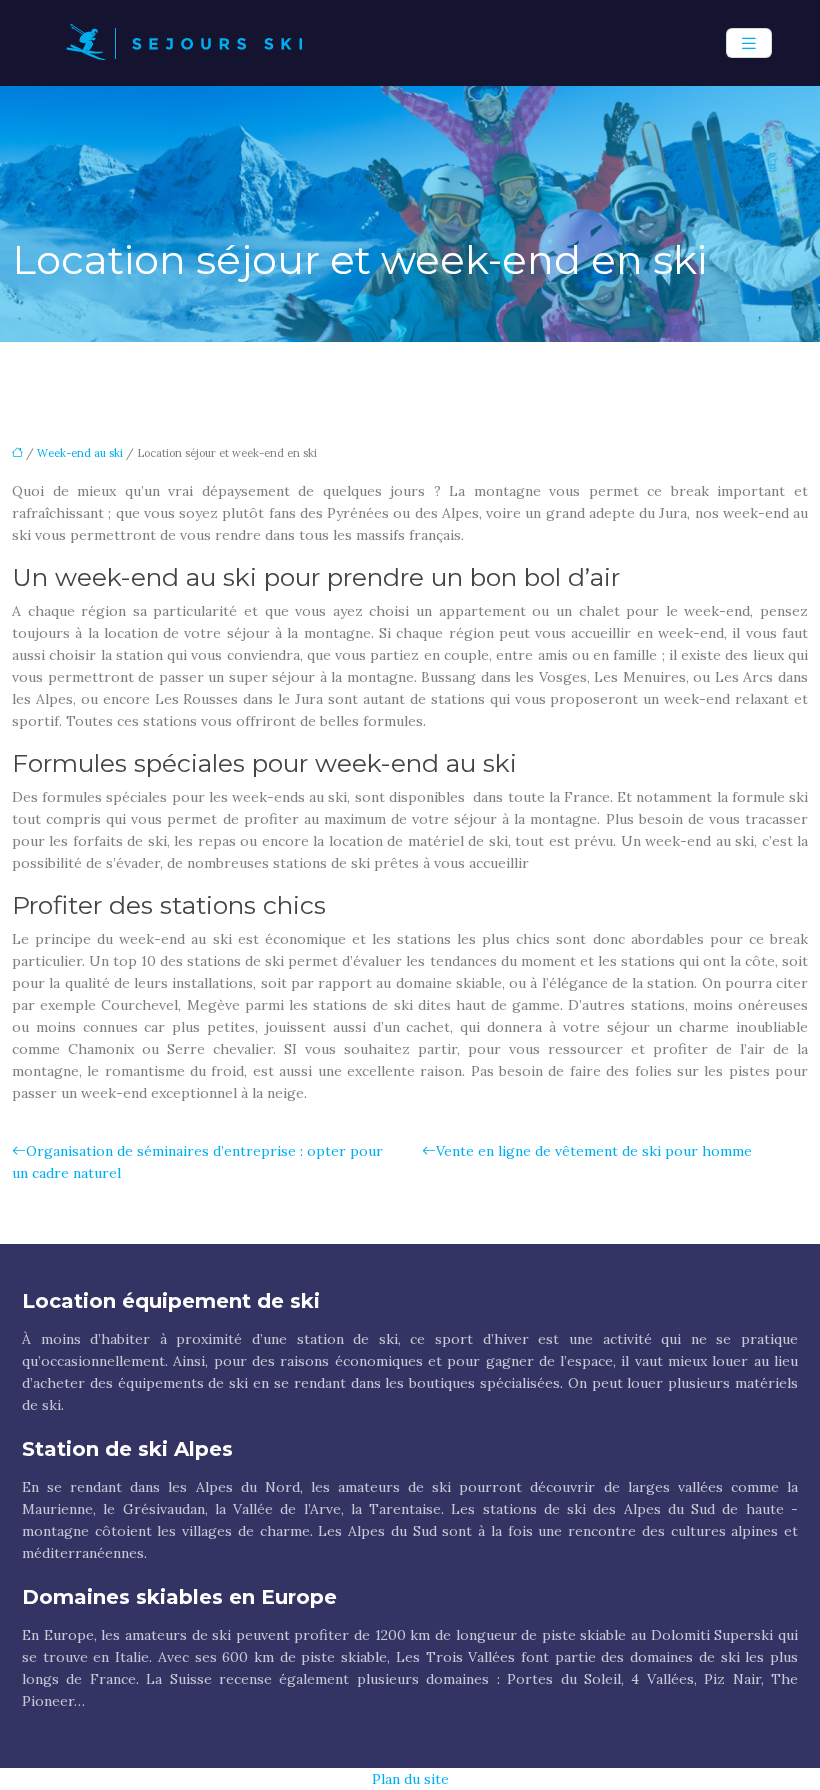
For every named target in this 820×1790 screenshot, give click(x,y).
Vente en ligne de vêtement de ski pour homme (594, 1151)
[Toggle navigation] (749, 43)
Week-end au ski (80, 453)
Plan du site (410, 1779)
